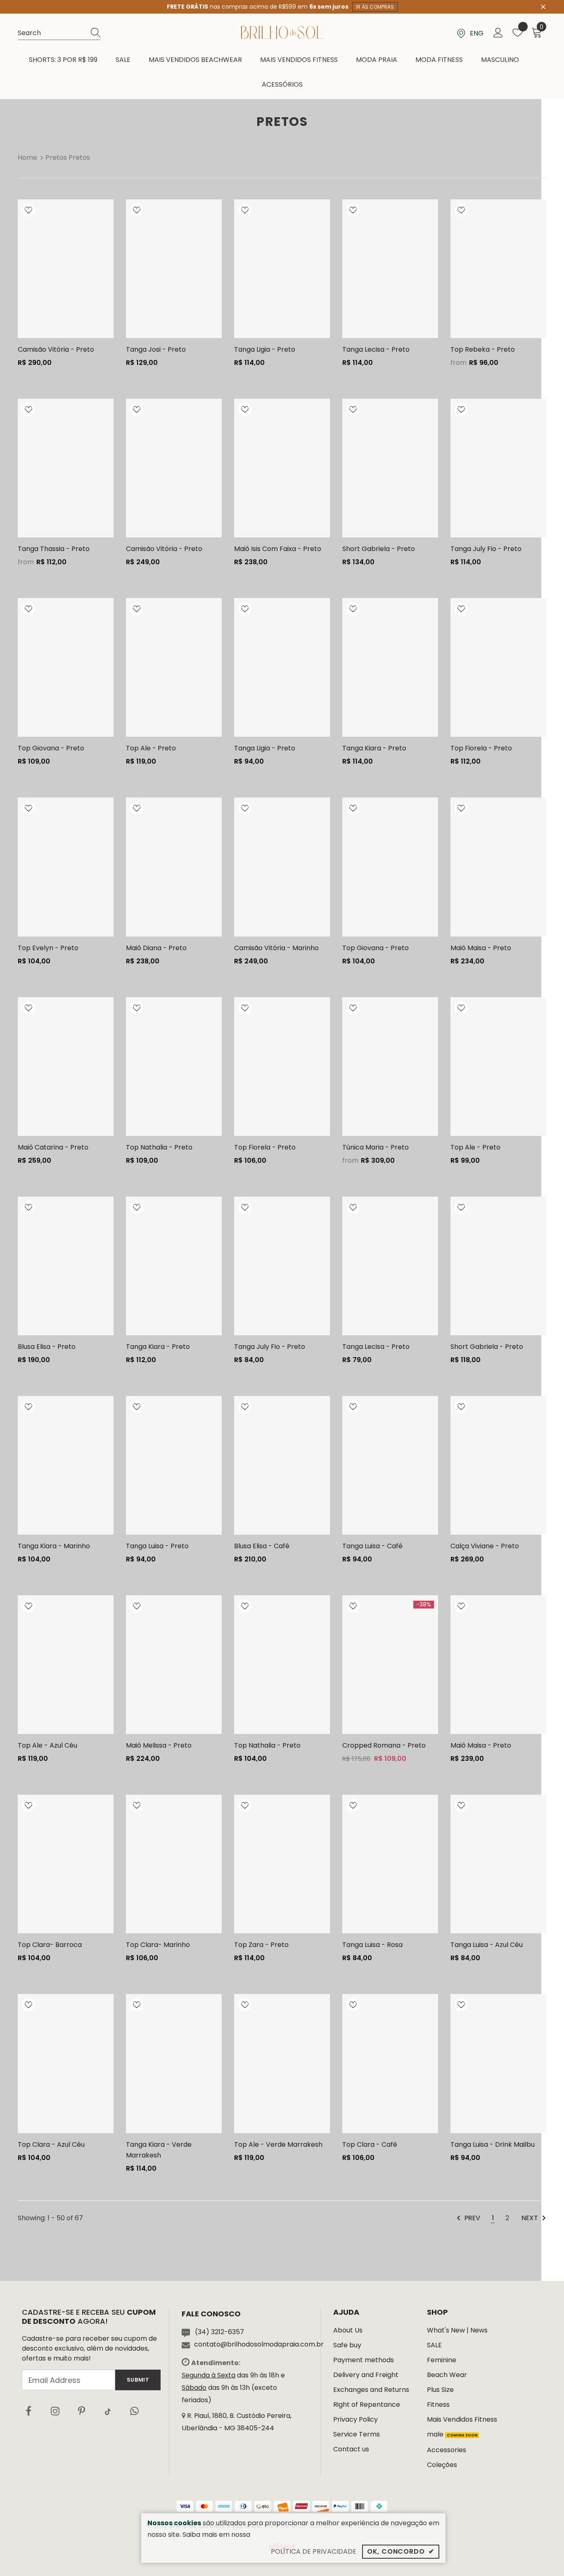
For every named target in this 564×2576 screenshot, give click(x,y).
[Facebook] (28, 2411)
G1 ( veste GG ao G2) (28, 1300)
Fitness (438, 2405)
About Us (348, 2330)
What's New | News (457, 2330)
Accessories (447, 2450)
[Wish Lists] (28, 212)
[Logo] (282, 32)
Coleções (442, 2465)
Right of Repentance (367, 2405)
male (452, 2434)
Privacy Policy (355, 2419)
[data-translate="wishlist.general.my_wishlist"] (518, 34)
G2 (28, 289)
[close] (543, 6)
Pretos (56, 157)
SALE (434, 2345)
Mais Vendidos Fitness (462, 2419)
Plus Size (440, 2390)
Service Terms (357, 2434)
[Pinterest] (81, 2411)
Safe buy (347, 2345)
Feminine (442, 2360)
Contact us (351, 2449)
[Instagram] (55, 2411)
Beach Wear (447, 2375)
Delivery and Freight (366, 2375)
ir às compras (375, 7)
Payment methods (364, 2360)
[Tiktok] (108, 2411)
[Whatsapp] (134, 2411)
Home (27, 157)
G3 (28, 303)
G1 (28, 275)
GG (136, 502)
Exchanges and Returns (371, 2390)
